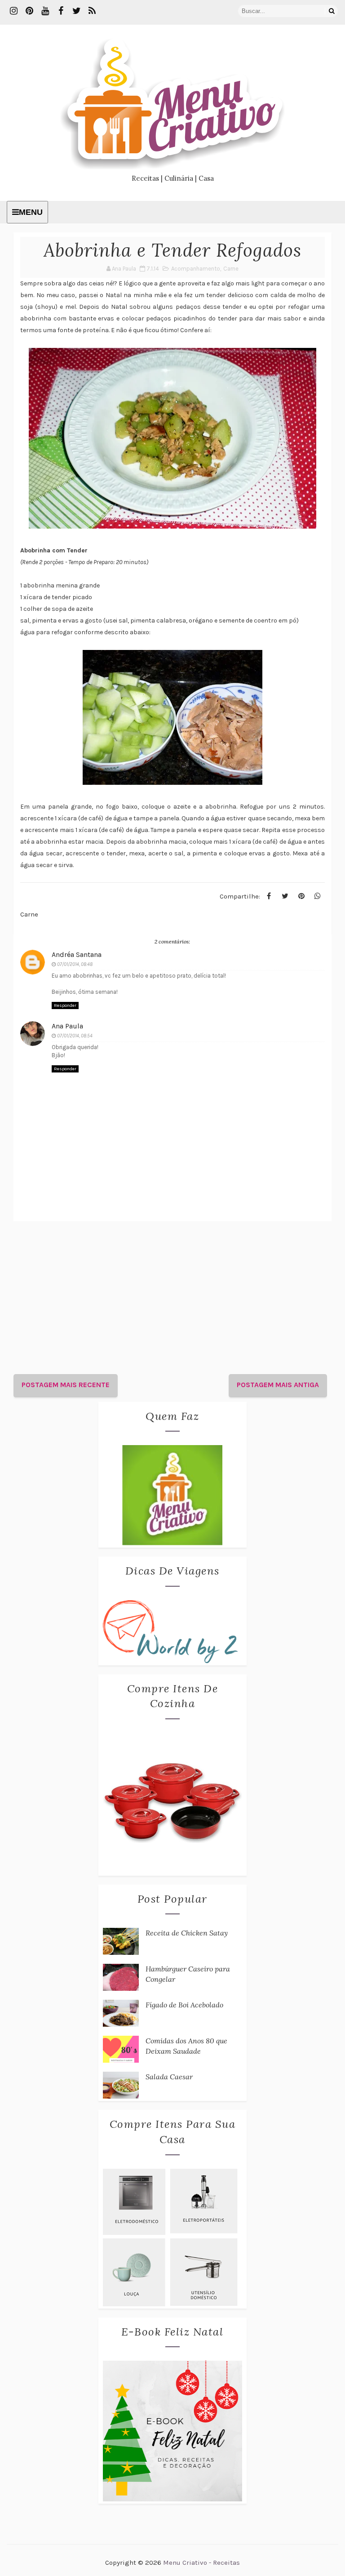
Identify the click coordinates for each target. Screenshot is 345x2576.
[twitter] (76, 11)
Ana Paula (67, 1026)
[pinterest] (29, 11)
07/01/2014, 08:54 (75, 1036)
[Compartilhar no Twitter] (285, 896)
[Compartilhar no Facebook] (269, 896)
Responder (65, 1005)
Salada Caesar (169, 2077)
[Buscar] (332, 11)
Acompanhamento (196, 269)
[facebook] (61, 11)
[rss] (92, 11)
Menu (31, 212)
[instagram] (13, 11)
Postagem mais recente (66, 1385)
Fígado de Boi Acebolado (184, 2005)
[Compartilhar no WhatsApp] (318, 896)
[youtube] (45, 11)
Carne (231, 269)
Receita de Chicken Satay (187, 1933)
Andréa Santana (77, 954)
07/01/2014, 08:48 (75, 964)
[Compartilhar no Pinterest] (301, 896)
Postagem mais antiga (278, 1385)
